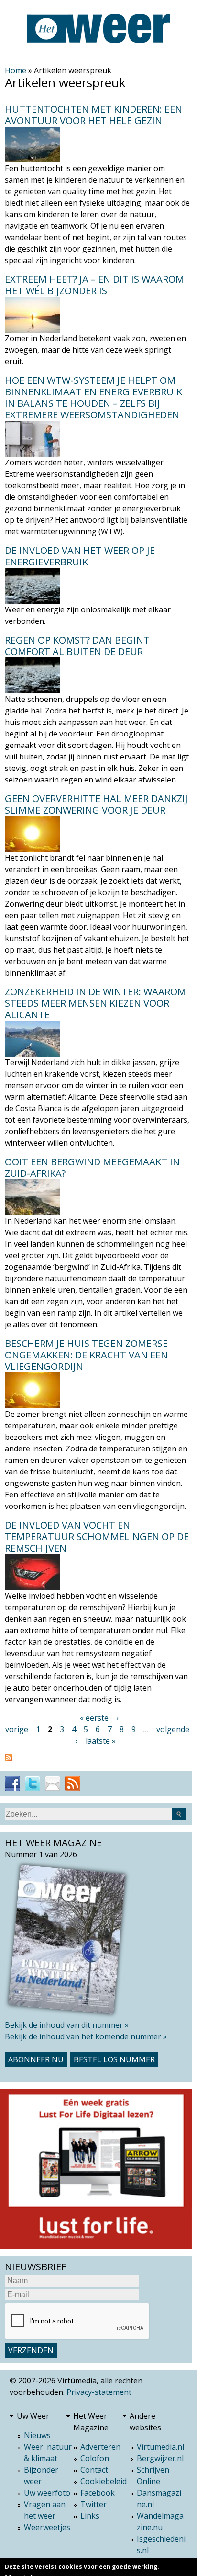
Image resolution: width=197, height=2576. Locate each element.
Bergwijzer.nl (160, 2458)
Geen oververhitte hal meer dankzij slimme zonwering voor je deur (96, 804)
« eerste (94, 1718)
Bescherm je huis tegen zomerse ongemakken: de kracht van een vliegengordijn (86, 1355)
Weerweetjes (47, 2527)
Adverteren (100, 2447)
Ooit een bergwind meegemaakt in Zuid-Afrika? (92, 1167)
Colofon (95, 2458)
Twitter (93, 2504)
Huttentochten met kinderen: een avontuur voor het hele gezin (93, 115)
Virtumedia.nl (160, 2447)
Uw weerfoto (47, 2493)
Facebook (98, 2493)
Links (90, 2516)
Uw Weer (33, 2416)
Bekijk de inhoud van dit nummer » (67, 2025)
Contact (94, 2470)
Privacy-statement (99, 2392)
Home (16, 70)
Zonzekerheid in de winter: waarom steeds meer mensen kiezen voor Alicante (95, 1003)
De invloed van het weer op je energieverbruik (80, 556)
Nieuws (37, 2435)
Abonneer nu (36, 2059)
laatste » (101, 1741)
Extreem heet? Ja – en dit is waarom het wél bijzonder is (94, 285)
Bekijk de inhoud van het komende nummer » (86, 2036)
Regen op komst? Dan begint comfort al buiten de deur (77, 646)
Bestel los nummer (114, 2059)
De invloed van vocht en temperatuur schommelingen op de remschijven (97, 1536)
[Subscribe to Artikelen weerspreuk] (97, 1758)
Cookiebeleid (104, 2481)
